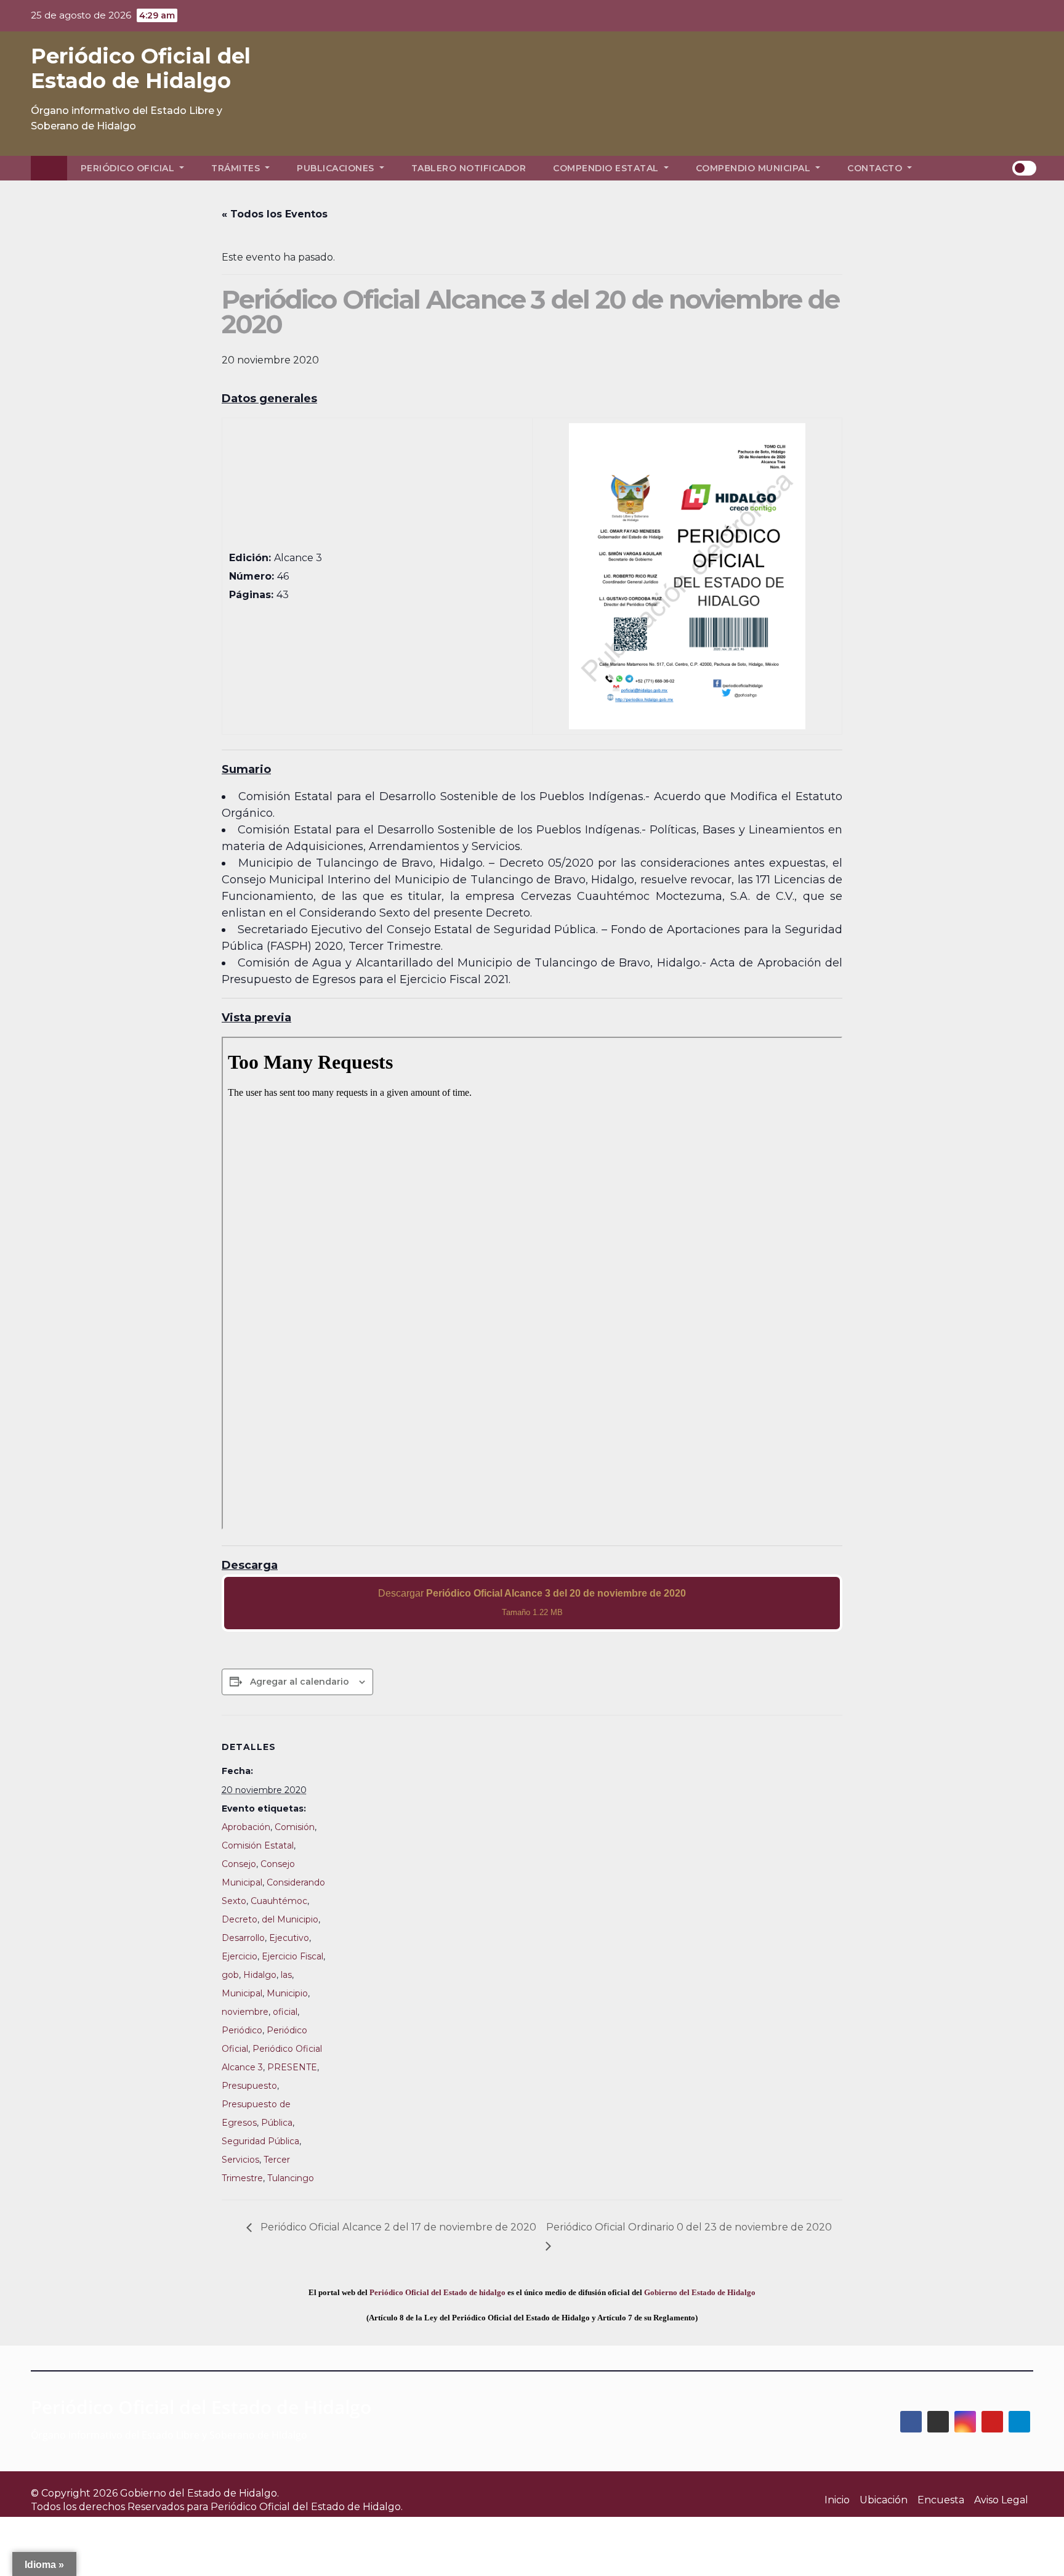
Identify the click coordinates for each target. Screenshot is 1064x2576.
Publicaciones (337, 168)
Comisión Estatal (258, 1845)
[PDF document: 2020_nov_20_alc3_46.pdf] (532, 1283)
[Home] (49, 168)
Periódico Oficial (129, 168)
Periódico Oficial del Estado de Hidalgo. (307, 2507)
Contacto (876, 168)
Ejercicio (240, 1956)
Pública (277, 2123)
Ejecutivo (289, 1938)
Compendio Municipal (755, 168)
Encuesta (941, 2500)
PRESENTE (292, 2067)
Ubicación (884, 2500)
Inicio (837, 2500)
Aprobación (246, 1827)
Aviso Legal (1001, 2500)
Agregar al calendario (300, 1682)
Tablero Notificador (469, 168)
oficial (285, 2012)
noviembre (245, 2012)
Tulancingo (291, 2178)
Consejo (239, 1864)
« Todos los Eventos (275, 214)
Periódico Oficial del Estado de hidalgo (437, 2292)
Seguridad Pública (260, 2141)
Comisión (295, 1827)
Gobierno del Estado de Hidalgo (700, 2292)
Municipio (287, 1993)
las (286, 1975)
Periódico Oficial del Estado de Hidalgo (141, 68)
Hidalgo (260, 1975)
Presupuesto (249, 2086)
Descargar (532, 1602)
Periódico (242, 2030)
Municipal (242, 1993)
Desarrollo (243, 1938)
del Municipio (290, 1919)
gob (230, 1975)
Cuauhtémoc (279, 1901)
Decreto (240, 1919)
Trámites (237, 168)
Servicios (240, 2160)
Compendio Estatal (607, 168)
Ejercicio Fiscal (292, 1956)
